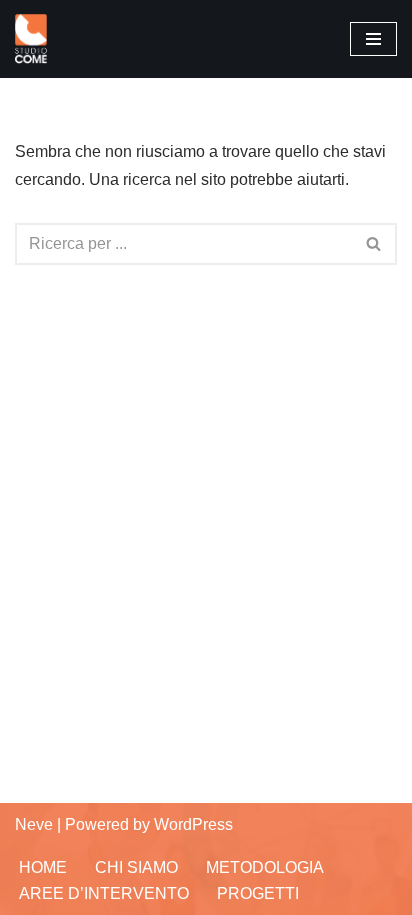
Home (43, 867)
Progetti (258, 893)
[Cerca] (374, 244)
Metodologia (265, 867)
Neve (34, 824)
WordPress (193, 824)
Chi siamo (136, 867)
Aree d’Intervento (104, 893)
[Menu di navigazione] (373, 39)
